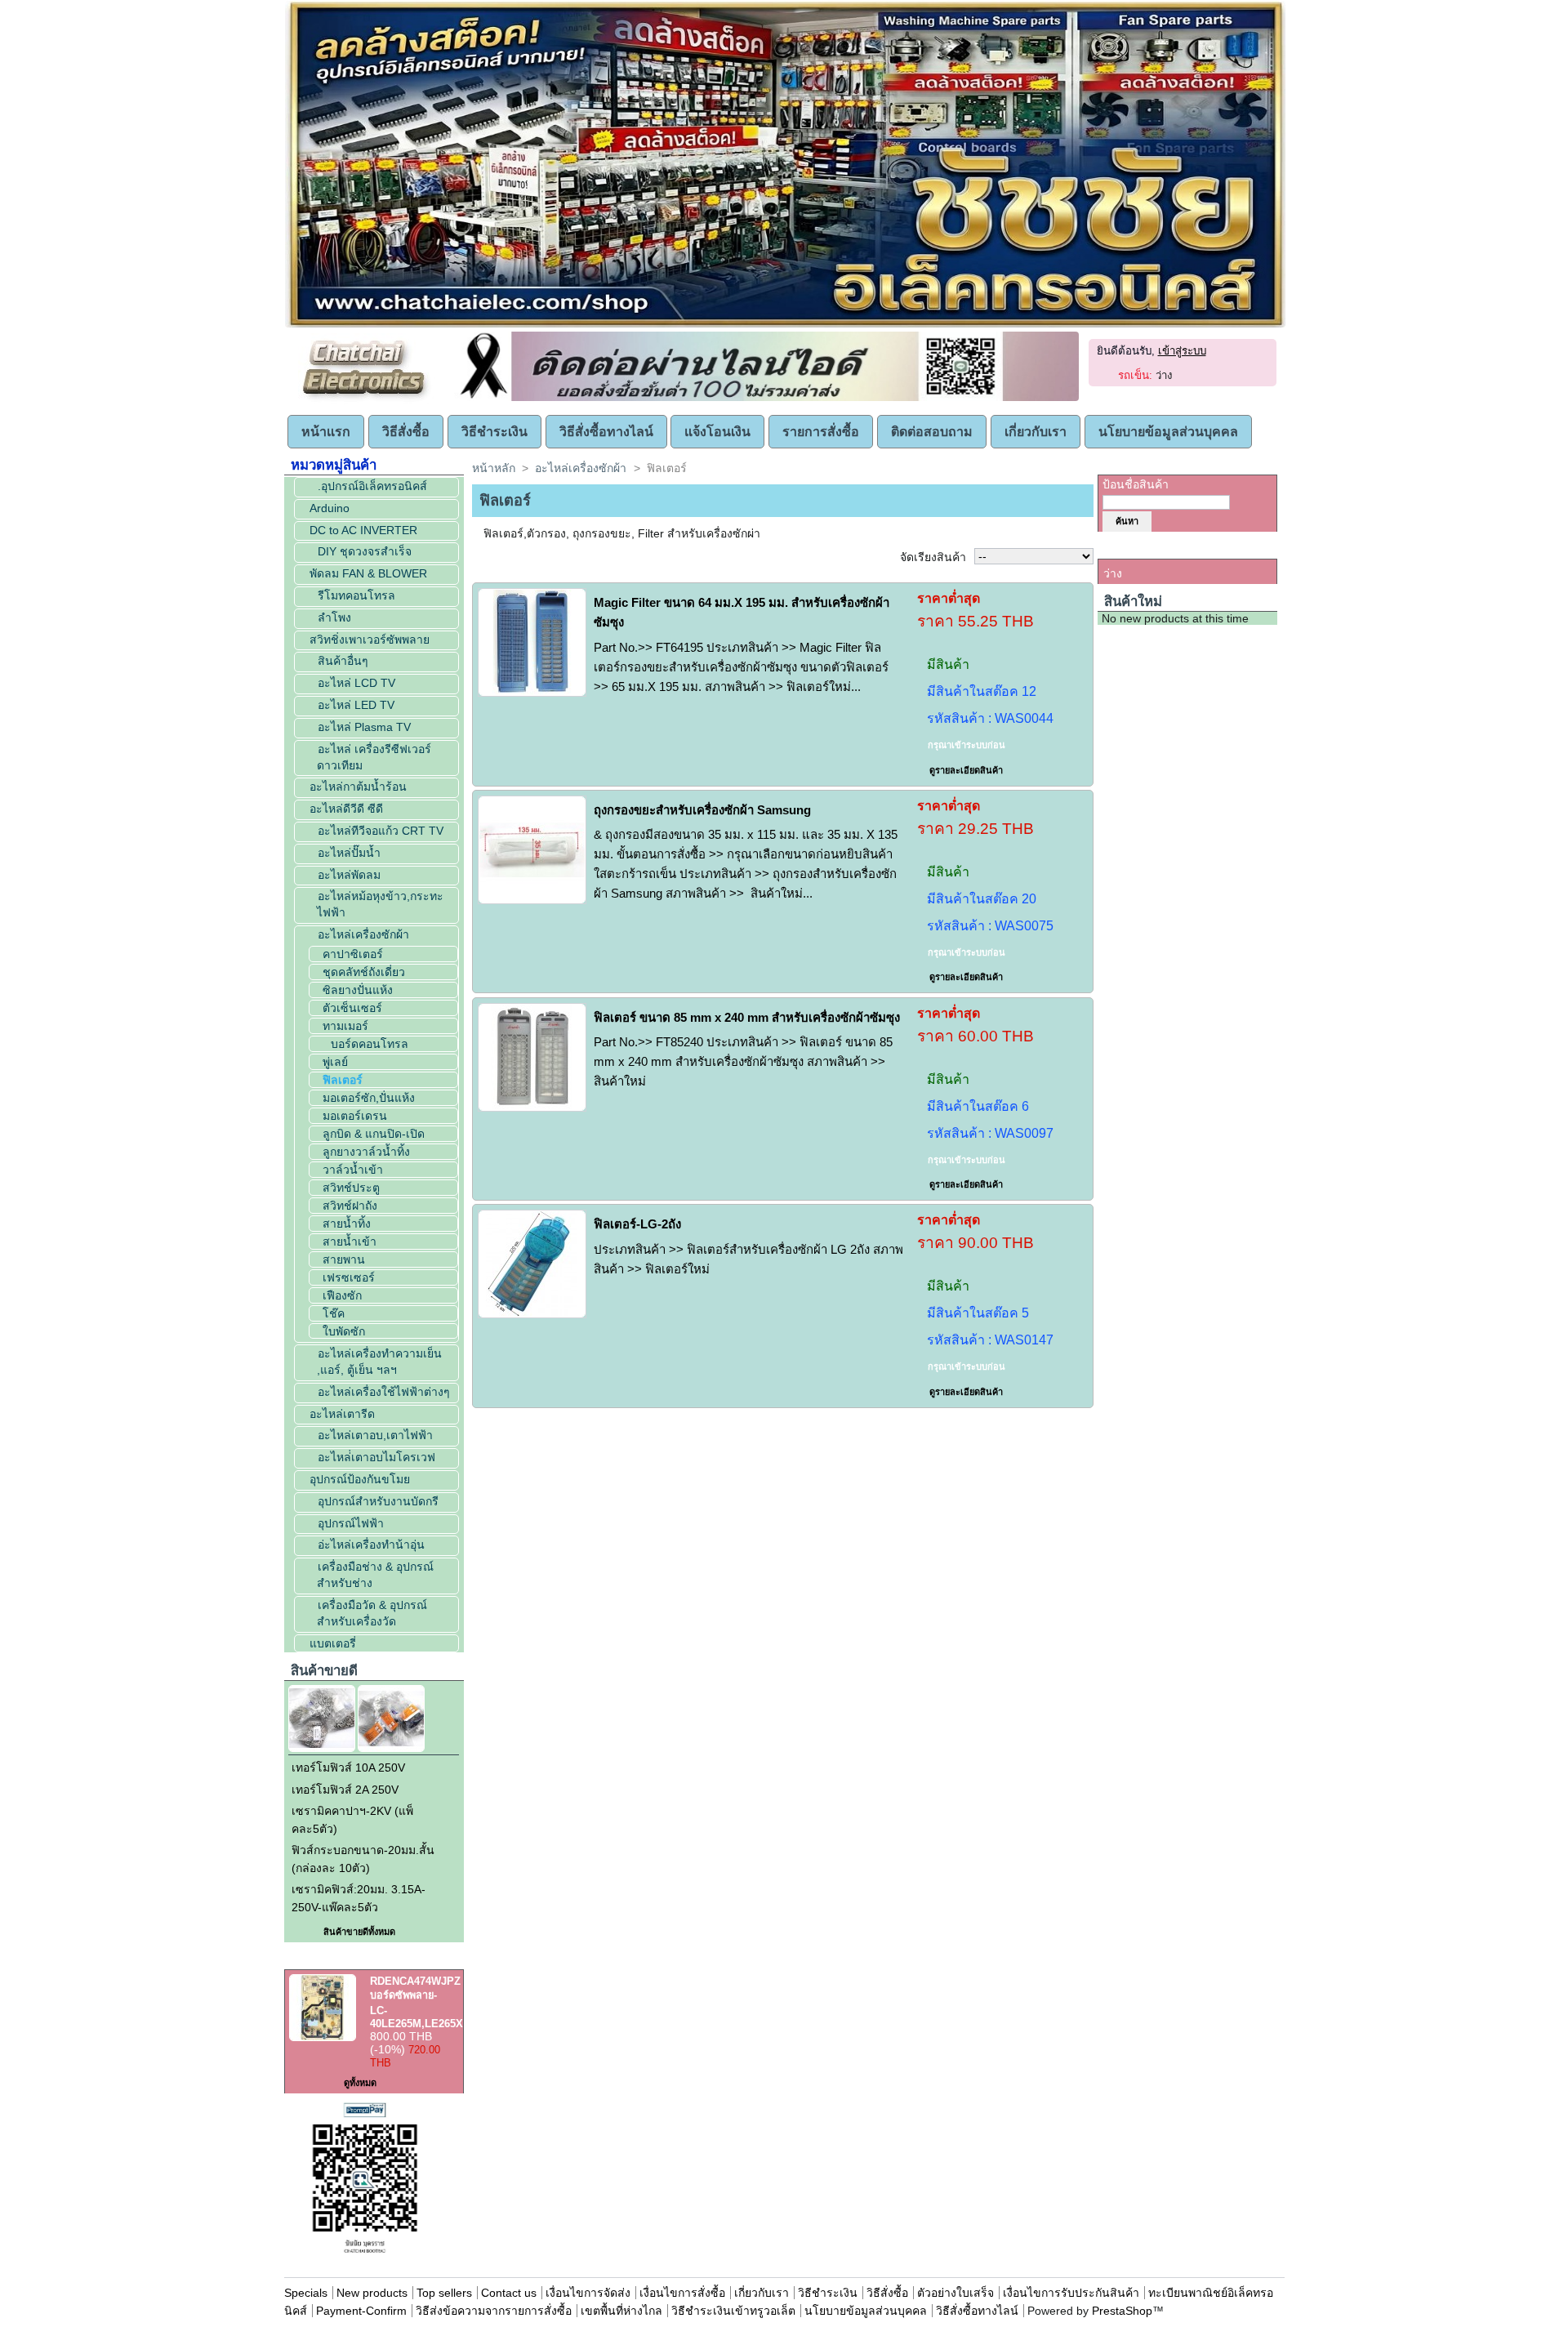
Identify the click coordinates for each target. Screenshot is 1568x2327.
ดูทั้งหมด (360, 2083)
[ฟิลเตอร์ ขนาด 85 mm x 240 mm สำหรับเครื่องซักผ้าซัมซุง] (532, 1057)
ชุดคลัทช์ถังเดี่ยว (364, 972)
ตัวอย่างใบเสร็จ (955, 2293)
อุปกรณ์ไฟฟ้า (351, 1523)
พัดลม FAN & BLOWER (368, 573)
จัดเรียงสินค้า (933, 557)
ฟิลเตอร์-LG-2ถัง (637, 1224)
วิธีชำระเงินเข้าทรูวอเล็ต (733, 2311)
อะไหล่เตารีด (342, 1414)
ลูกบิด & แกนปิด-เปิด (374, 1134)
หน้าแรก (326, 432)
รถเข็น (1123, 549)
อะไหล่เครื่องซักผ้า (363, 934)
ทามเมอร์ (345, 1026)
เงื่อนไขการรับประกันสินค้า (1073, 2293)
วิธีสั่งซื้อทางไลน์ (606, 432)
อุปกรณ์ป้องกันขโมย (360, 1479)
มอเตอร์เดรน (355, 1116)
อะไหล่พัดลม (349, 875)
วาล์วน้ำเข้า (353, 1170)
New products (372, 2293)
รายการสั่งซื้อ (821, 432)
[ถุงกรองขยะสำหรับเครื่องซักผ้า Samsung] (532, 850)
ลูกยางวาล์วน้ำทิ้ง (366, 1152)
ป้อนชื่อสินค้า (1136, 484)
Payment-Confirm (361, 2311)
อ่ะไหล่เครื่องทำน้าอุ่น (371, 1545)
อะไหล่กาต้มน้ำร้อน (358, 787)
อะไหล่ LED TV (356, 705)
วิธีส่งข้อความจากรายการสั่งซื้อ (495, 2311)
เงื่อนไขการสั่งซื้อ (682, 2293)
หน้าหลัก (494, 468)
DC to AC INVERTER (363, 530)
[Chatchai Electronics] (367, 398)
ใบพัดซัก (344, 1331)
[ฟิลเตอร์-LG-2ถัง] (532, 1264)
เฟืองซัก (342, 1295)
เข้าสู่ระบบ (1182, 351)
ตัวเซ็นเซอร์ (352, 1008)
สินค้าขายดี (324, 1671)
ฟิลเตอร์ (343, 1080)
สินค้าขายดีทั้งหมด (359, 1932)
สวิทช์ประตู (351, 1188)
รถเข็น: (1135, 375)
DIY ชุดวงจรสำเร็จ (365, 551)
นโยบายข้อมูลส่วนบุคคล (1168, 432)
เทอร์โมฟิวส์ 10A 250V (348, 1768)
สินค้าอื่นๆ (343, 661)
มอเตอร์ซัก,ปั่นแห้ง (369, 1098)
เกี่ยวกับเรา (1036, 432)
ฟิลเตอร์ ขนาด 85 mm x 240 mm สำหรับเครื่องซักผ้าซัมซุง (747, 1017)
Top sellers (444, 2293)
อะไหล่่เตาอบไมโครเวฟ (376, 1457)
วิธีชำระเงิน (494, 432)
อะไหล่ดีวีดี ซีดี (346, 809)
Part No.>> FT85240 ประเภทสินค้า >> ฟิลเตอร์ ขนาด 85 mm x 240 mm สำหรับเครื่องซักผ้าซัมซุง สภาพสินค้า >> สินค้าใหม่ (743, 1061)
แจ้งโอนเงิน (717, 432)
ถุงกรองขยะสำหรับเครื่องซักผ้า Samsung (702, 810)
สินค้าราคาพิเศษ (339, 1960)
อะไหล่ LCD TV (356, 683)
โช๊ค (334, 1313)
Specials (306, 2293)
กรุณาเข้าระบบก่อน (967, 745)
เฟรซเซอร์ (349, 1277)
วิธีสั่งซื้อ (406, 432)
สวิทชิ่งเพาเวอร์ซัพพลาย (370, 640)
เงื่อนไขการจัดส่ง (588, 2293)
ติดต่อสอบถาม (932, 432)
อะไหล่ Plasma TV (364, 727)
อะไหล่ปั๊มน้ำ (349, 853)
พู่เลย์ (335, 1062)
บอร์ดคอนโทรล (370, 1044)
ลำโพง (334, 617)
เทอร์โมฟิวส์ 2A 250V (345, 1790)
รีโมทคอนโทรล (356, 595)
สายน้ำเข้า (350, 1242)
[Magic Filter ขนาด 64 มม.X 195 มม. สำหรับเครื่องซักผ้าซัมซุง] (532, 642)
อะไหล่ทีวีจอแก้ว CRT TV (381, 831)
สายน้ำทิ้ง (347, 1224)
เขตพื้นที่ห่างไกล (621, 2311)
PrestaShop (1122, 2311)
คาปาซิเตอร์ (353, 954)
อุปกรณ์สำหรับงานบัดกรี (378, 1501)
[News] (766, 398)
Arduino (330, 508)
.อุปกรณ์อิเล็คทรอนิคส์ (372, 486)
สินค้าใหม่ (1133, 602)
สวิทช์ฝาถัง (350, 1206)
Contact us (509, 2293)
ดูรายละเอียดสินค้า (966, 770)
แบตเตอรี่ (333, 1643)
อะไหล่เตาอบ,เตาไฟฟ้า (375, 1435)
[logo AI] (785, 324)
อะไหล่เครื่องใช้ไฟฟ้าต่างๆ (384, 1392)
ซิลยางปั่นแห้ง (358, 990)
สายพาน (344, 1259)
